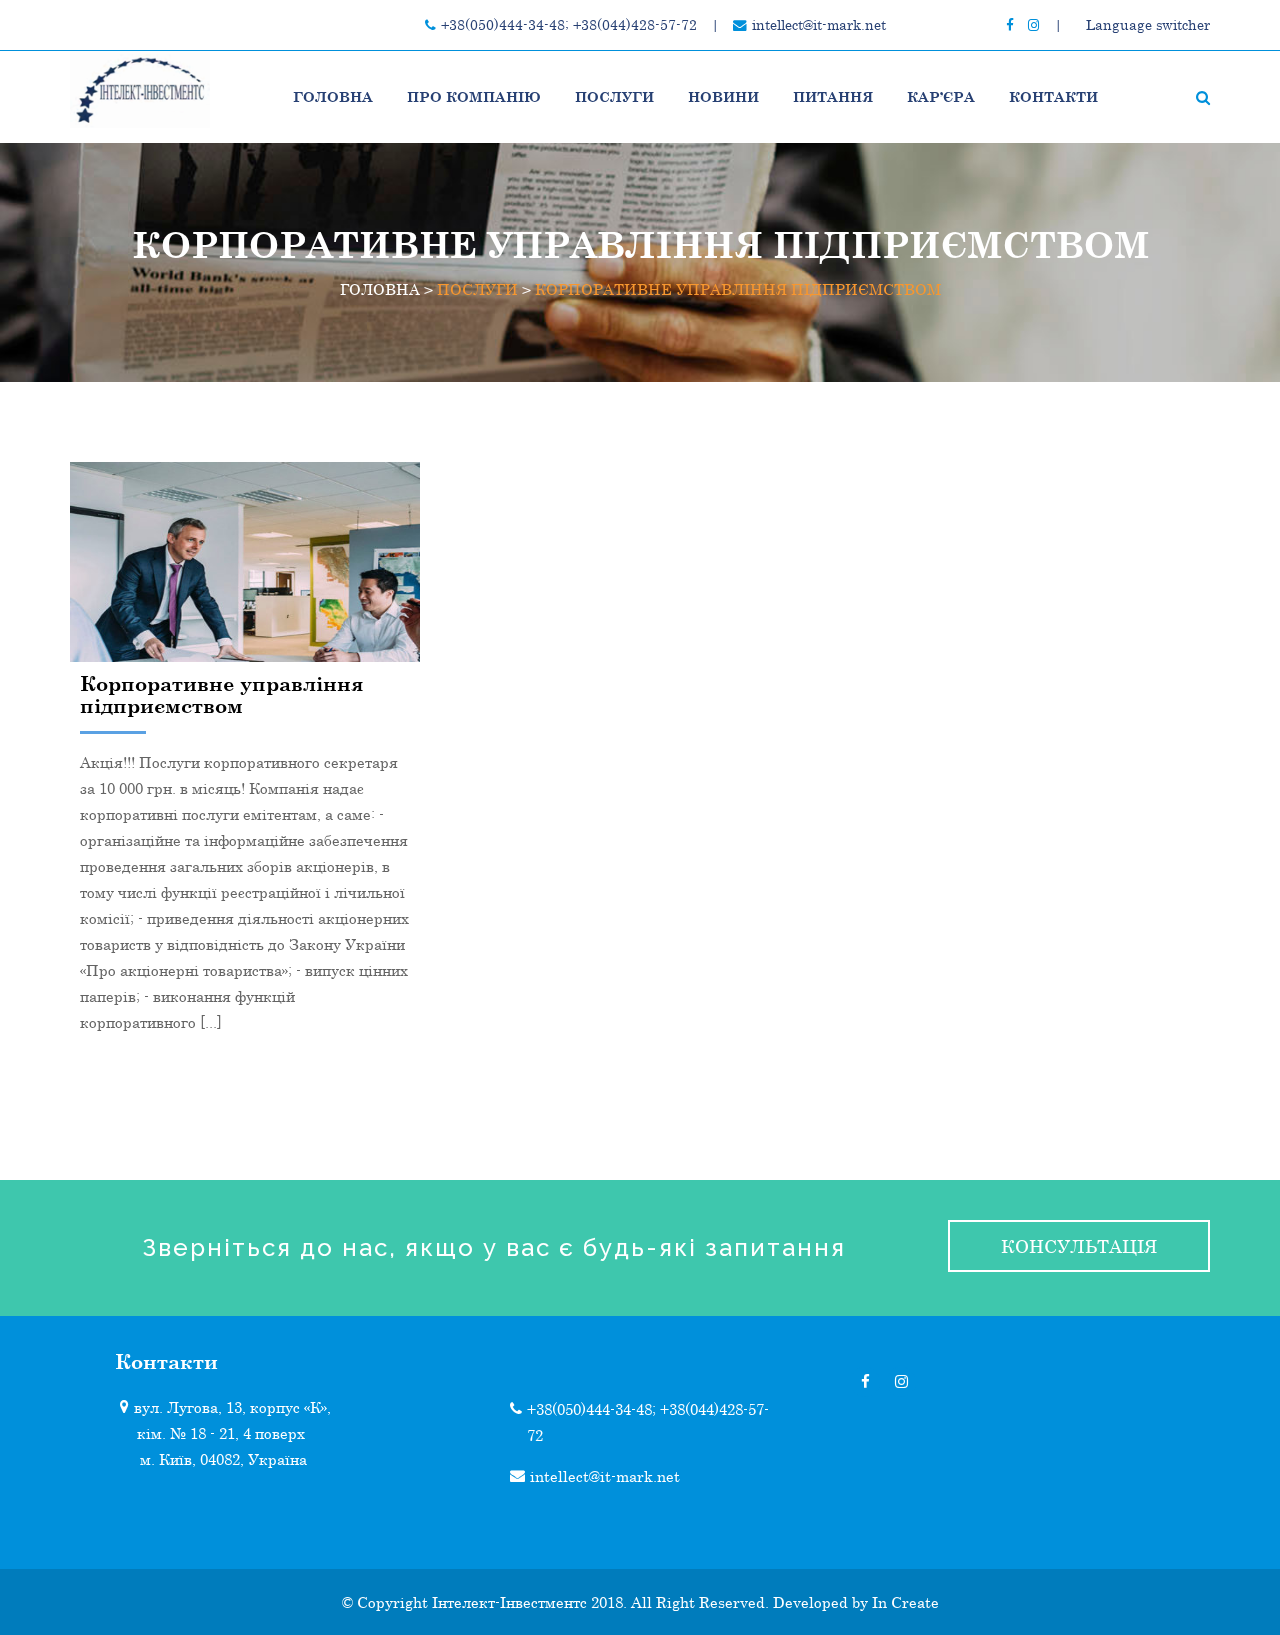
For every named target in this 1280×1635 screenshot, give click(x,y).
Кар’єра (941, 96)
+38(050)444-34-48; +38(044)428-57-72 (569, 25)
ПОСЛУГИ (614, 96)
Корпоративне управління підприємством (221, 694)
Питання (833, 96)
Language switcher (1148, 25)
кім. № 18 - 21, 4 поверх (221, 1433)
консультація (1079, 1246)
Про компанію (474, 96)
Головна (333, 96)
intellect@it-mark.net (819, 25)
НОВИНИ (723, 96)
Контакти (1053, 96)
